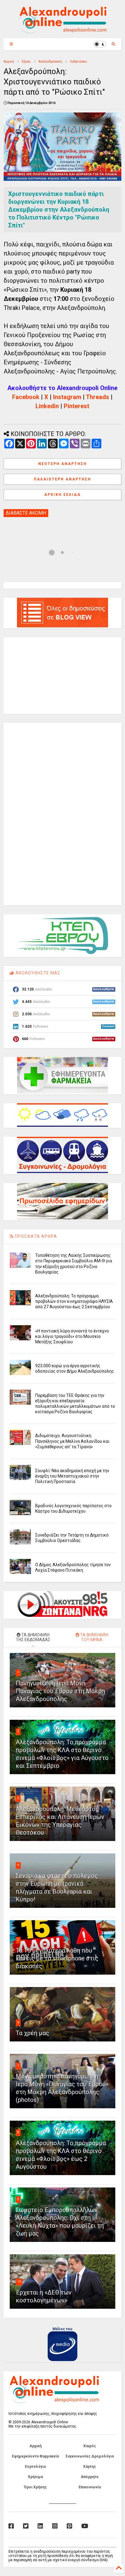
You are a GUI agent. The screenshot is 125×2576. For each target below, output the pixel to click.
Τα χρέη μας (32, 2033)
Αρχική (9, 62)
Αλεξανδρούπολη (50, 62)
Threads (98, 397)
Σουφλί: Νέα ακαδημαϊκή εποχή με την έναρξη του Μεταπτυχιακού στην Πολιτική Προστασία (72, 1476)
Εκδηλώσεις (79, 62)
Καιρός (90, 2446)
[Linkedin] (40, 2526)
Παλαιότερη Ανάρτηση (62, 479)
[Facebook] (11, 2526)
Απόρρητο (90, 2477)
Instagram (67, 397)
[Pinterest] (69, 2526)
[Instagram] (55, 2526)
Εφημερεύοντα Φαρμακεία (35, 2456)
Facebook (26, 397)
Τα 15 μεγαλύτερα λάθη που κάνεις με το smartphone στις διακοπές (57, 1958)
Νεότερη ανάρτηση (62, 464)
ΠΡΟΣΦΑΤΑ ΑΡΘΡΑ (35, 1236)
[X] (26, 2526)
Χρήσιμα (35, 2477)
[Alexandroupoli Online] (62, 31)
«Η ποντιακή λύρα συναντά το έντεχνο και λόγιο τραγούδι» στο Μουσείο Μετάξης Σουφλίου (72, 1336)
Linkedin (47, 406)
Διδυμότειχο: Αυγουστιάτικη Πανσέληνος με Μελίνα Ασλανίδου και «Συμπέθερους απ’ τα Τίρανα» (72, 1441)
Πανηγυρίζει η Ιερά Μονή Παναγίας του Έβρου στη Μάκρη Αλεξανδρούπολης (60, 1691)
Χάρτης (90, 2467)
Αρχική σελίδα (62, 495)
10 (19, 2282)
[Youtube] (85, 2526)
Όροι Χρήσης (35, 2487)
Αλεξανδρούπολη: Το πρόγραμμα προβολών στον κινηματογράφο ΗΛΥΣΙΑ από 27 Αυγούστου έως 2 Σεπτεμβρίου (74, 1301)
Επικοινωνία (90, 2487)
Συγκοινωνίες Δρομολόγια (90, 2456)
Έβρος (26, 62)
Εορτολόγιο (35, 2467)
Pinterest (76, 406)
